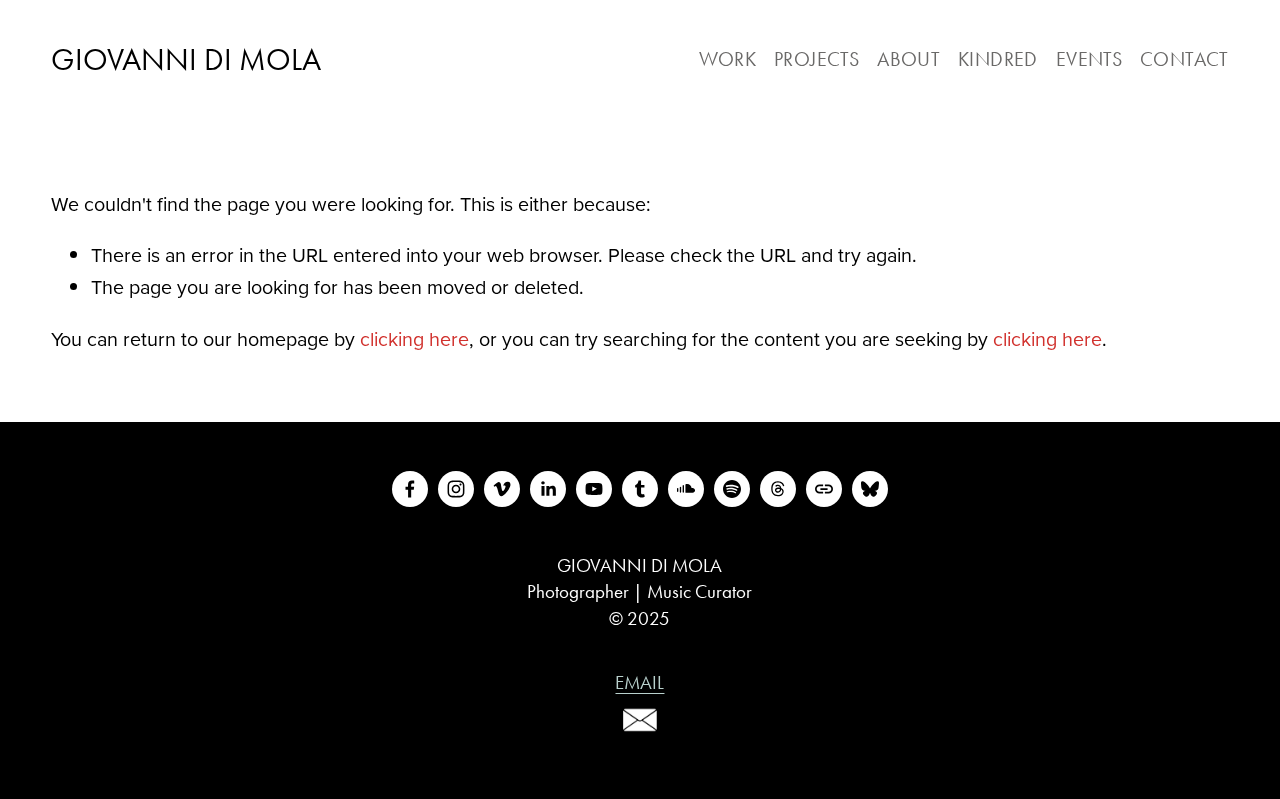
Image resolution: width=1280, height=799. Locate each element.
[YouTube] (594, 489)
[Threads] (778, 489)
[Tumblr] (640, 489)
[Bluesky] (870, 489)
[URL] (824, 489)
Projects (816, 59)
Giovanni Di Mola (186, 59)
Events (1089, 59)
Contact (1184, 59)
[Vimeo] (502, 489)
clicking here (414, 338)
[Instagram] (456, 489)
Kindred (998, 59)
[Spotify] (732, 489)
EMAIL (639, 682)
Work (728, 59)
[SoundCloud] (686, 489)
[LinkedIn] (548, 489)
